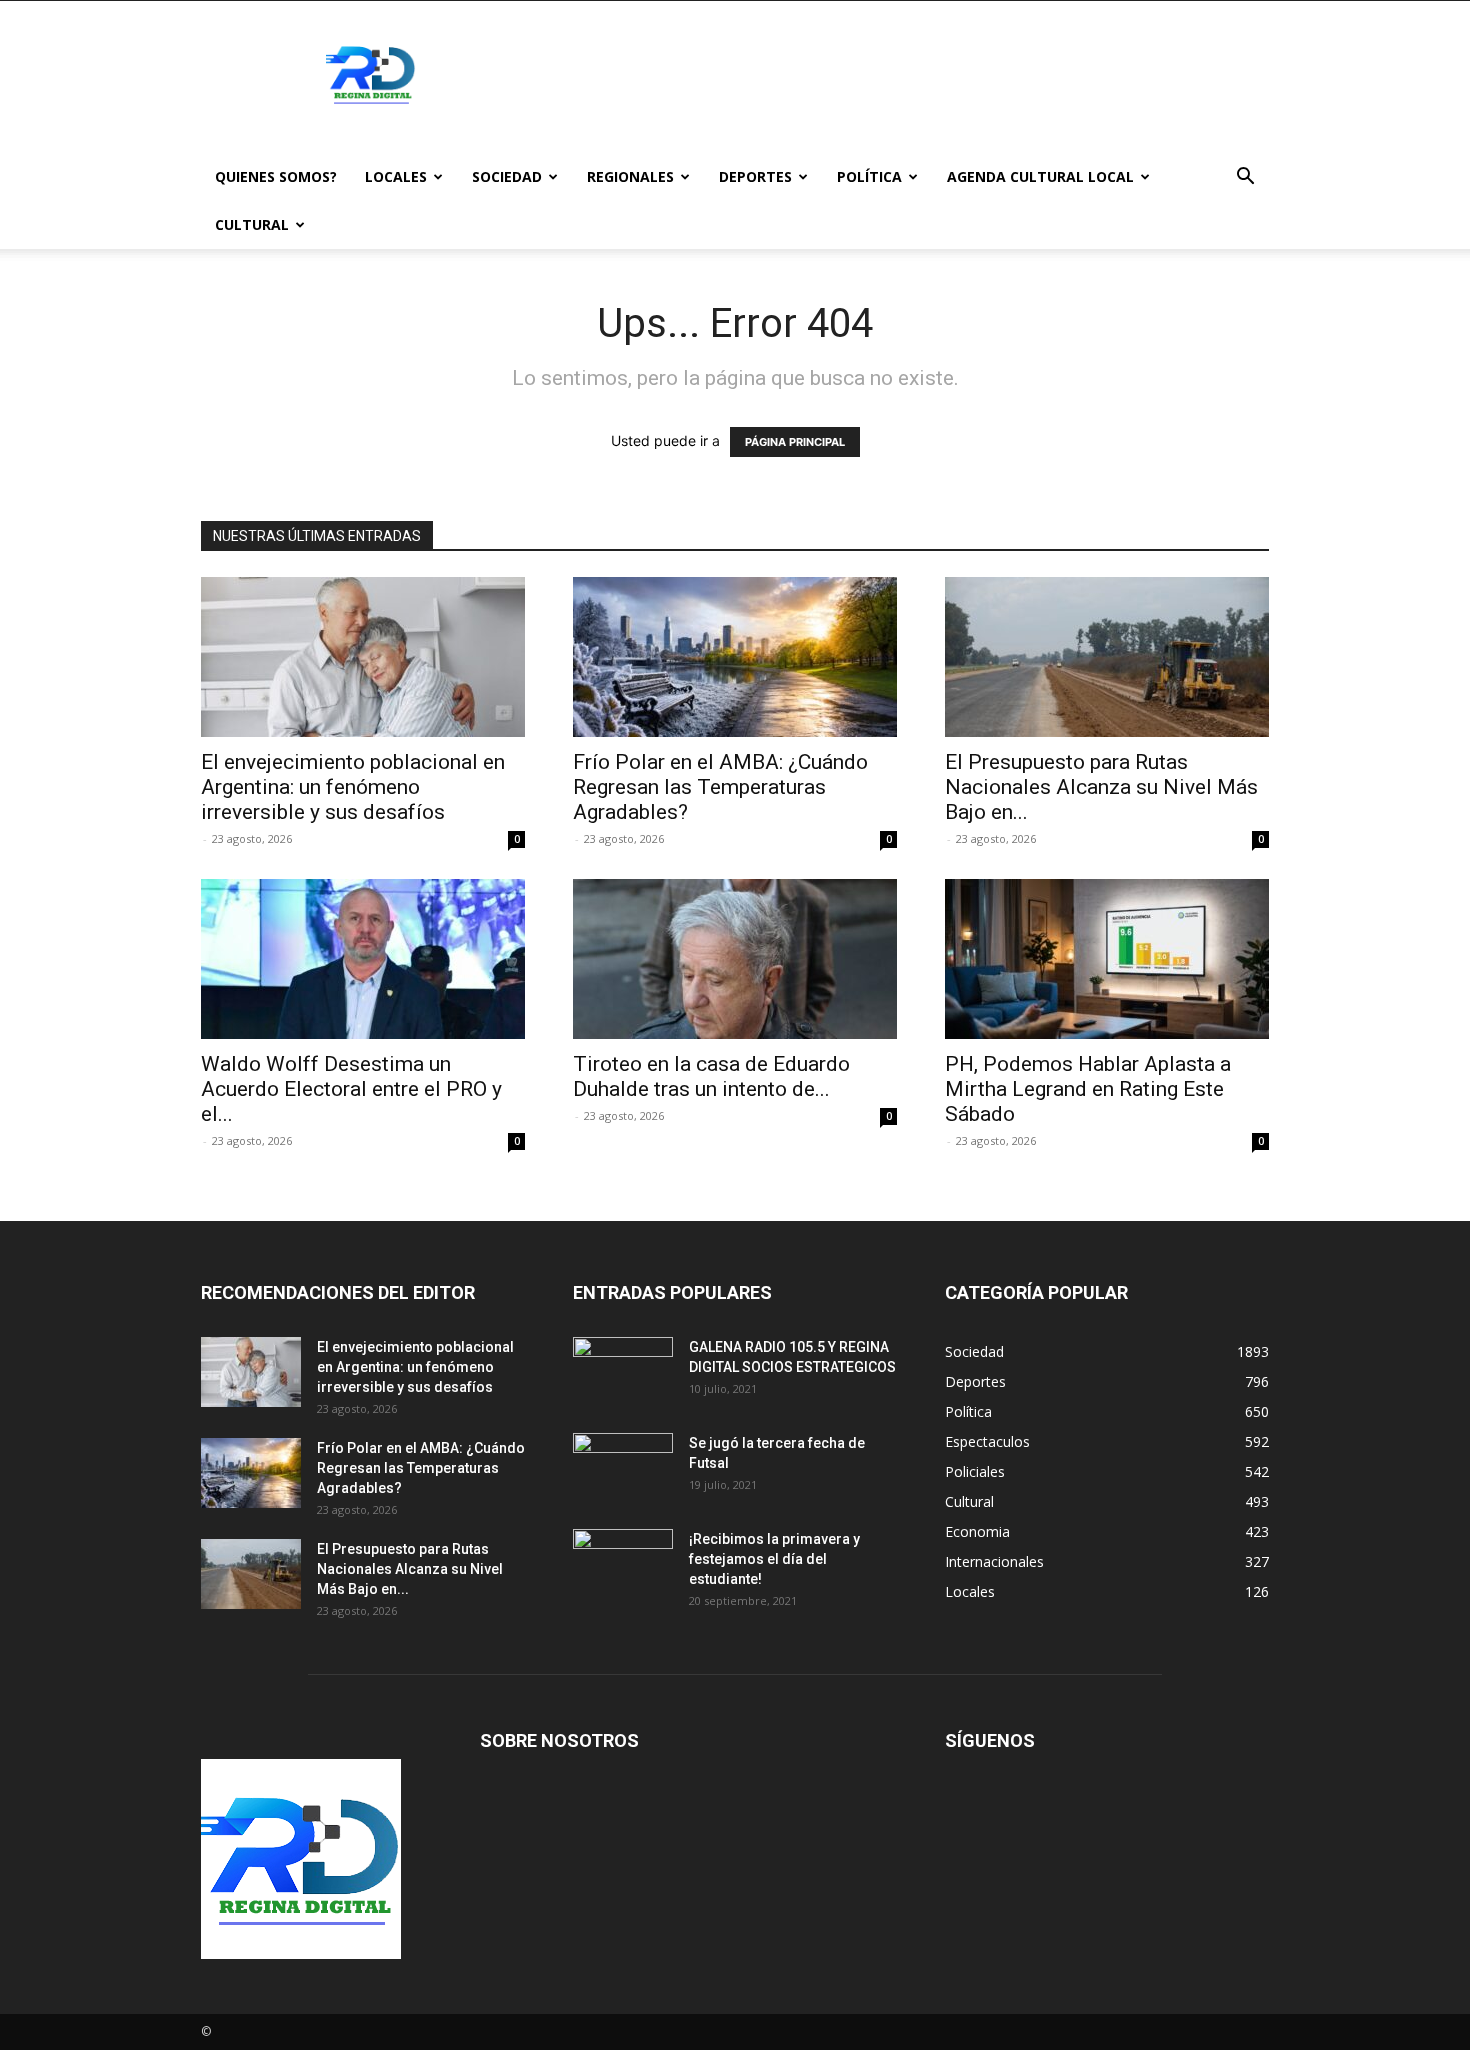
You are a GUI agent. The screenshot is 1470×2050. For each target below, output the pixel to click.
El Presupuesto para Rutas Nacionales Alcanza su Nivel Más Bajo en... (1101, 787)
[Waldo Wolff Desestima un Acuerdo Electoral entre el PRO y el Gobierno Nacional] (363, 959)
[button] (1245, 178)
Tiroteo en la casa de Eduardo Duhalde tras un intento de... (711, 1076)
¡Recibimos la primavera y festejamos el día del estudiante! (774, 1559)
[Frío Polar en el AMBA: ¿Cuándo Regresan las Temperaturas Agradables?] (735, 657)
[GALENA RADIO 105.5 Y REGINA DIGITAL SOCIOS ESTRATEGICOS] (623, 1372)
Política (869, 176)
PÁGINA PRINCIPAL (795, 442)
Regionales (630, 176)
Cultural (252, 224)
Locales (396, 176)
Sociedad (507, 176)
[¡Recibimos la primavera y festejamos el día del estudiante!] (623, 1564)
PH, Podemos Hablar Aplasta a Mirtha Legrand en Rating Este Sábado (1088, 1089)
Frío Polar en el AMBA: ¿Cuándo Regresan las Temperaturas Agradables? (720, 787)
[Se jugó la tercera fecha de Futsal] (623, 1468)
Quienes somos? (276, 176)
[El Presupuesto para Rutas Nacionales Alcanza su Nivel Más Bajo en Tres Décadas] (1107, 657)
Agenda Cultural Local (1040, 176)
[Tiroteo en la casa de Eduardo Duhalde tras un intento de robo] (735, 959)
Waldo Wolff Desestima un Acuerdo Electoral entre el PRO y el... (351, 1089)
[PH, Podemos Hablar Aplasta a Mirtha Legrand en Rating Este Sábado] (1107, 959)
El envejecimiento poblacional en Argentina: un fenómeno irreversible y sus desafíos (353, 787)
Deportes (755, 176)
